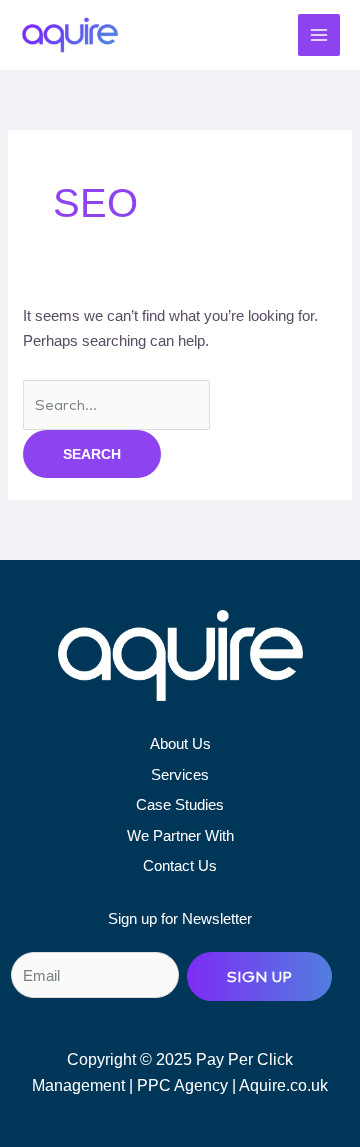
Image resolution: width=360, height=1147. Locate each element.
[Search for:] (116, 404)
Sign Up (259, 976)
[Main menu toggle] (319, 35)
